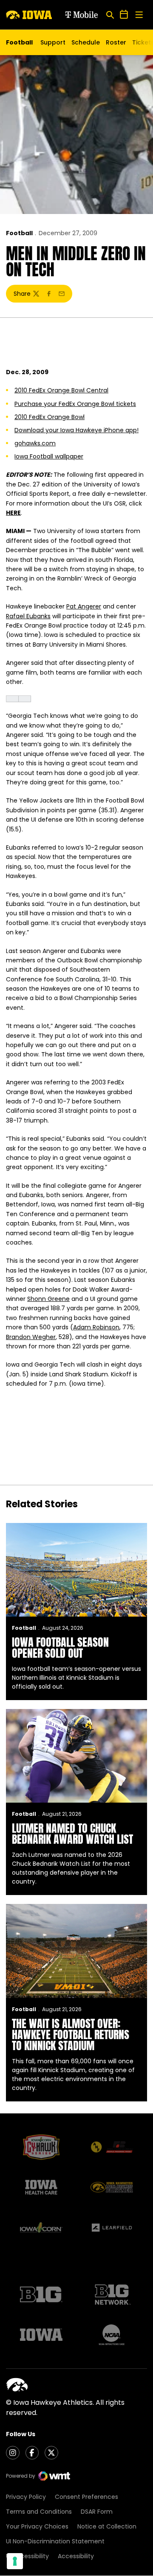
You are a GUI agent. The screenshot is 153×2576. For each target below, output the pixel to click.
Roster (116, 42)
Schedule (86, 42)
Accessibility (76, 2556)
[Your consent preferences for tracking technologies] (15, 2561)
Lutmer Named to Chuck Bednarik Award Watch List (72, 1834)
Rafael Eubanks (28, 616)
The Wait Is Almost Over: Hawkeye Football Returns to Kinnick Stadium (71, 2034)
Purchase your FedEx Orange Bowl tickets (75, 404)
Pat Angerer (84, 606)
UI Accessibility (27, 2556)
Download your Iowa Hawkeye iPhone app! (76, 430)
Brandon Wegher (31, 1337)
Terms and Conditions (39, 2512)
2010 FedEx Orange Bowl (50, 417)
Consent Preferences (86, 2497)
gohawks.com (35, 443)
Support (53, 42)
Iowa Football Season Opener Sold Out (60, 1648)
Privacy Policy (26, 2497)
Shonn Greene (48, 1299)
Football (19, 233)
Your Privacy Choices (37, 2526)
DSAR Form (97, 2512)
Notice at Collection (107, 2526)
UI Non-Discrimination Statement (55, 2541)
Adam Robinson (96, 1327)
